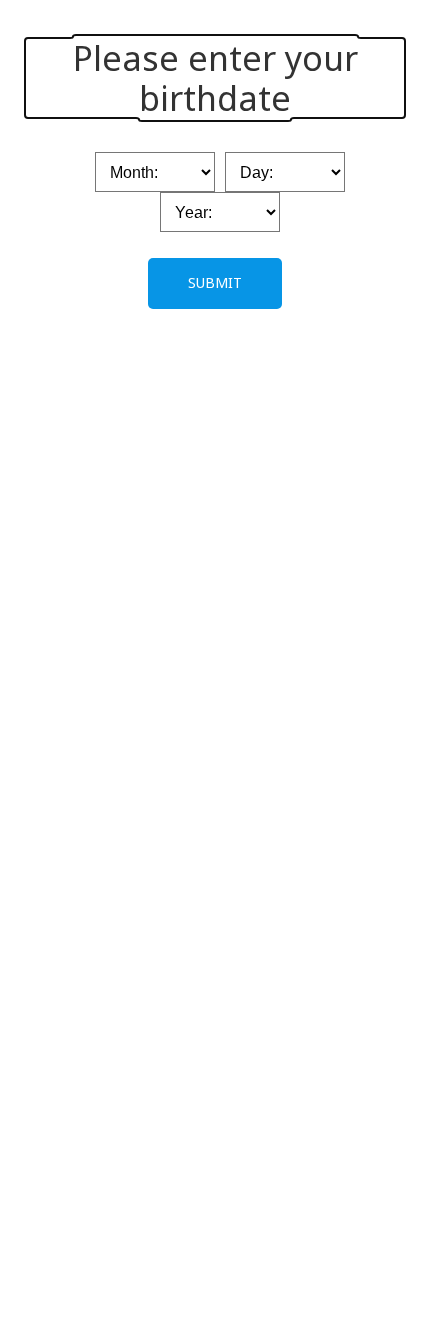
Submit (215, 282)
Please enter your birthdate (215, 78)
